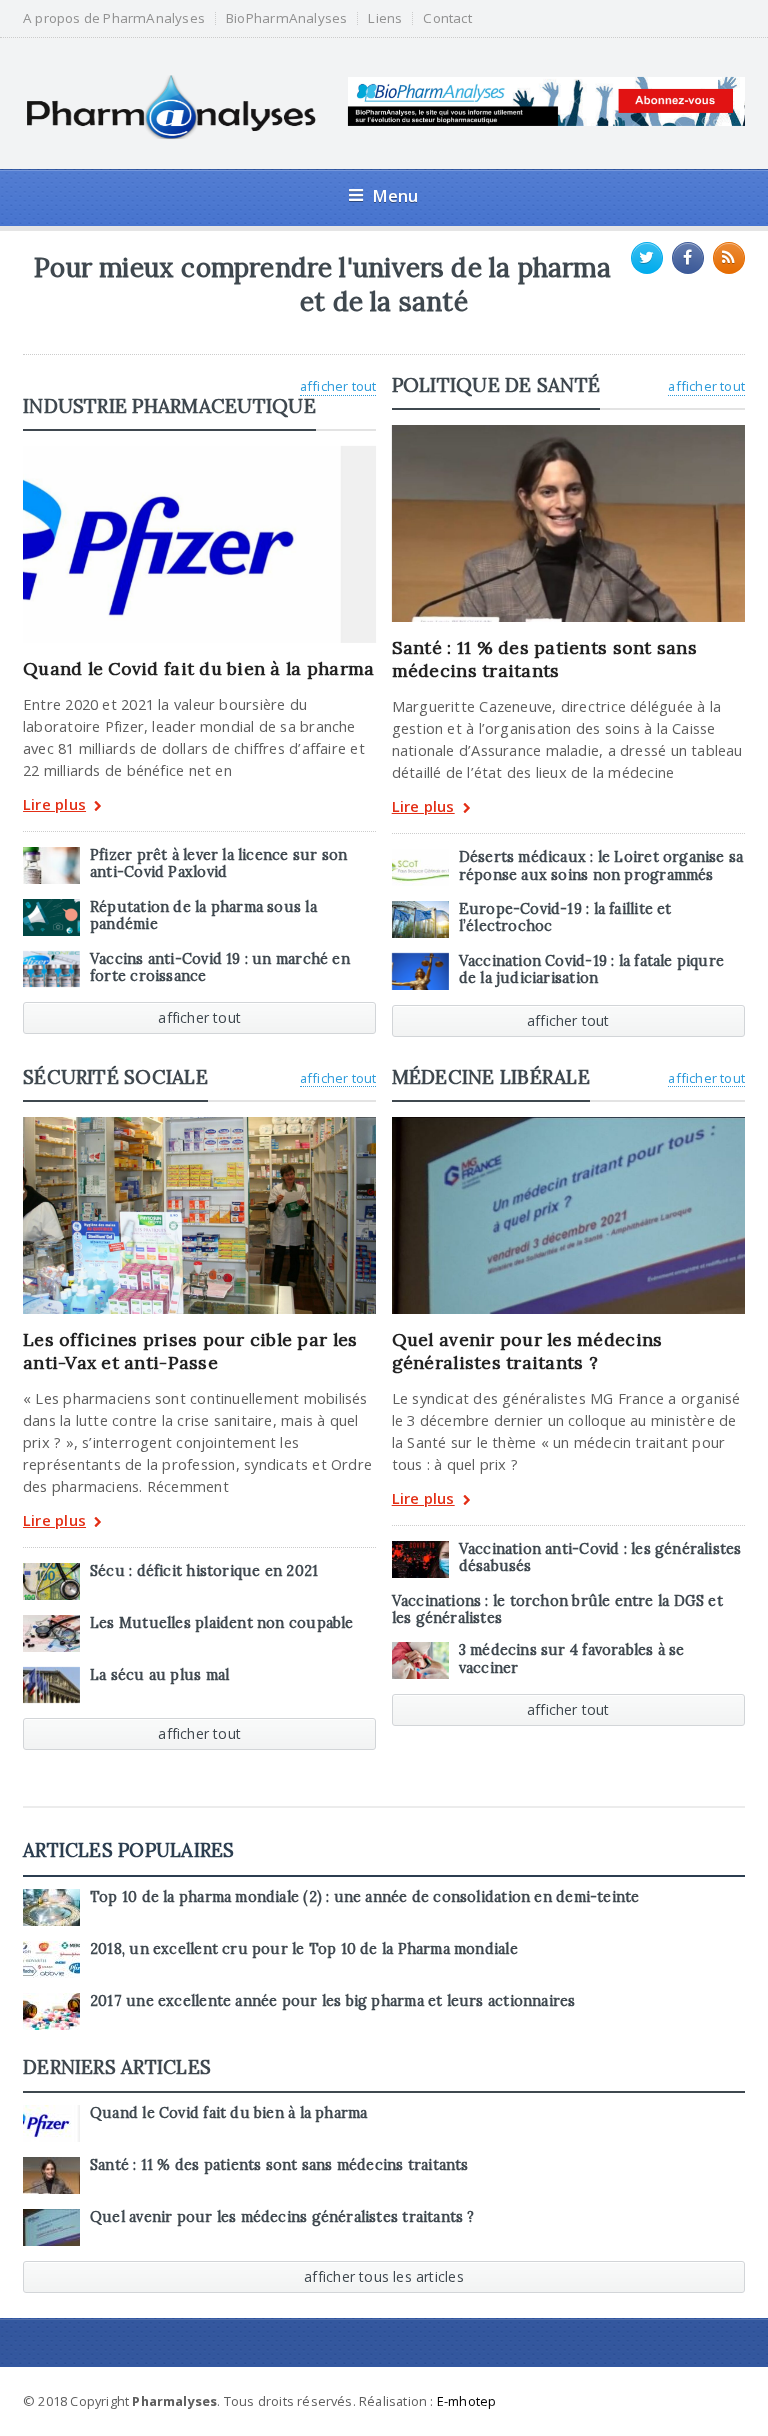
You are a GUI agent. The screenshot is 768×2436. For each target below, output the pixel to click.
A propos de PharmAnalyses (114, 18)
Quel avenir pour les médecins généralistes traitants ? (527, 1351)
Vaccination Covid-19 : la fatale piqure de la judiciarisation (591, 969)
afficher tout (338, 386)
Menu (395, 195)
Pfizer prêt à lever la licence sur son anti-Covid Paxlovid (218, 863)
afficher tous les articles (384, 2276)
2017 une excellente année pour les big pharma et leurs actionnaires (332, 2001)
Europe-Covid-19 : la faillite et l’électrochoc (565, 917)
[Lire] (200, 453)
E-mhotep (467, 2401)
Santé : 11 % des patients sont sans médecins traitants (544, 659)
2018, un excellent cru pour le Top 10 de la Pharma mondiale (304, 1949)
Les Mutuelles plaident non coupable (222, 1623)
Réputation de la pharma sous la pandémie (203, 915)
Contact (447, 18)
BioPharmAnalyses (286, 18)
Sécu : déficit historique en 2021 (204, 1571)
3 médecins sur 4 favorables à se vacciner (572, 1658)
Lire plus (54, 805)
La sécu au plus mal (159, 1675)
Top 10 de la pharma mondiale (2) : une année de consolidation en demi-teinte (364, 1897)
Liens (385, 18)
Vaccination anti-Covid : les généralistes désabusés (600, 1557)
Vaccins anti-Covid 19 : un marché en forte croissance (220, 967)
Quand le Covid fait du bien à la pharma (198, 668)
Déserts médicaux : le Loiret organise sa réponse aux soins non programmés (601, 865)
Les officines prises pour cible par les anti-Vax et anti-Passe (190, 1351)
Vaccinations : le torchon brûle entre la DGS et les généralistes (557, 1609)
